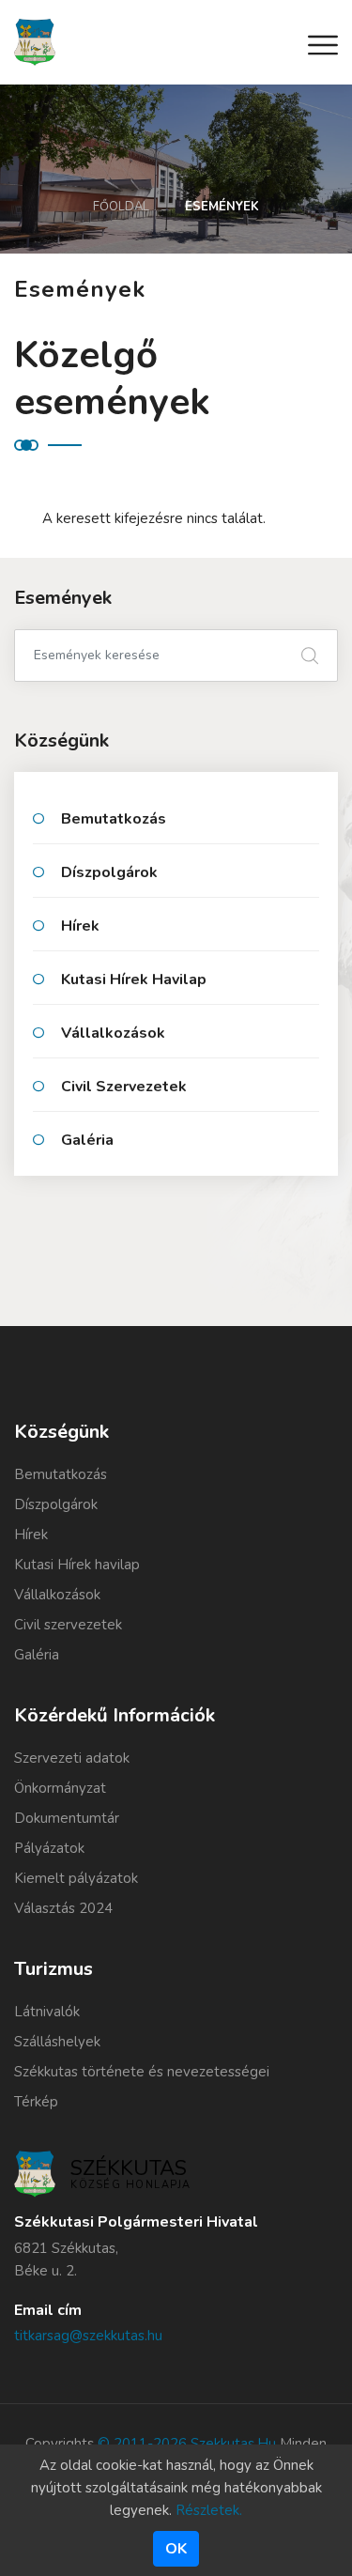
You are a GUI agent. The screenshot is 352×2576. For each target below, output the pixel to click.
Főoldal (121, 207)
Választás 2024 (63, 1908)
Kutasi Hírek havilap (134, 979)
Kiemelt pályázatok (76, 1878)
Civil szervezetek (124, 1087)
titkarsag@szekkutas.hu (88, 2336)
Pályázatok (49, 1848)
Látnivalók (47, 2012)
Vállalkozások (113, 1033)
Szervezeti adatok (72, 1758)
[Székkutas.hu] (35, 41)
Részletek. (209, 2510)
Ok (176, 2549)
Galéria (87, 1140)
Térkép (36, 2102)
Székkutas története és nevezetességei (142, 2072)
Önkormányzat (60, 1788)
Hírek (80, 926)
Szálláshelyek (57, 2042)
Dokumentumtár (67, 1818)
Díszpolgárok (109, 872)
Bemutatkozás (114, 819)
